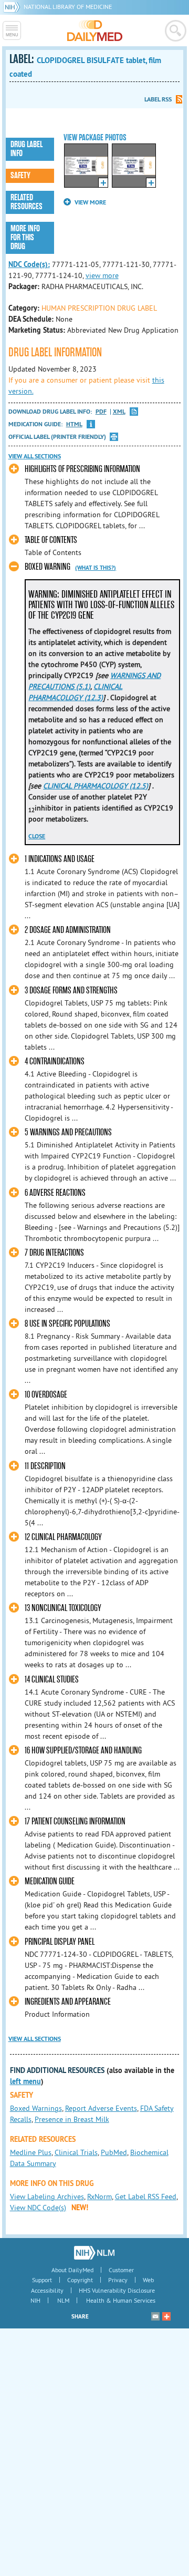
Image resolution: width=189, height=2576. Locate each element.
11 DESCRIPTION (45, 1466)
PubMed (114, 2152)
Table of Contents (51, 540)
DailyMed (95, 30)
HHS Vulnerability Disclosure (117, 2290)
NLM (63, 2300)
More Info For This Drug (25, 238)
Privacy (118, 2280)
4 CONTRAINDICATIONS (55, 1061)
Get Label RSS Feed (146, 2197)
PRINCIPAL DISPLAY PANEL (60, 1942)
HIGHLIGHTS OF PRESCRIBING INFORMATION (82, 469)
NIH (35, 2300)
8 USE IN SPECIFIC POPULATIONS (67, 1324)
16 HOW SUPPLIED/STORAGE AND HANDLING (83, 1751)
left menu (25, 2081)
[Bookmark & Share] (166, 2316)
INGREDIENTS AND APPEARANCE (68, 2002)
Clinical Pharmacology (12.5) (96, 786)
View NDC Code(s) (38, 2208)
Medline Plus (31, 2152)
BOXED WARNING (48, 567)
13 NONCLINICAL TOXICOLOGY (63, 1608)
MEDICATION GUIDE (50, 1881)
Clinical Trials (76, 2152)
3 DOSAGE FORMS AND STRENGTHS (71, 991)
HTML (74, 424)
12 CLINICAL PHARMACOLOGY (63, 1537)
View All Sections (35, 456)
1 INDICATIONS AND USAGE (60, 859)
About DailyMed (72, 2270)
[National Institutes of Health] (13, 7)
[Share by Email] (155, 2316)
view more (102, 275)
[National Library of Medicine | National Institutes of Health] (94, 2253)
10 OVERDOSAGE (46, 1395)
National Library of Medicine (68, 7)
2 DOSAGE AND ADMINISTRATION (68, 930)
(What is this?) (96, 568)
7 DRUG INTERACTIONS (54, 1253)
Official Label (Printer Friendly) (57, 437)
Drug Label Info (27, 149)
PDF (101, 412)
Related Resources (27, 202)
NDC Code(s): (29, 264)
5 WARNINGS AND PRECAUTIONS (68, 1132)
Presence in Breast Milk (72, 2119)
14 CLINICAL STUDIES (52, 1680)
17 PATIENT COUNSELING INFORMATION (75, 1821)
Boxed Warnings (36, 2108)
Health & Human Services (121, 2300)
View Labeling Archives (47, 2197)
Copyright (80, 2280)
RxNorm (99, 2197)
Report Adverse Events (101, 2108)
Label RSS (158, 99)
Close (37, 836)
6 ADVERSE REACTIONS (55, 1193)
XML (119, 412)
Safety (20, 176)
